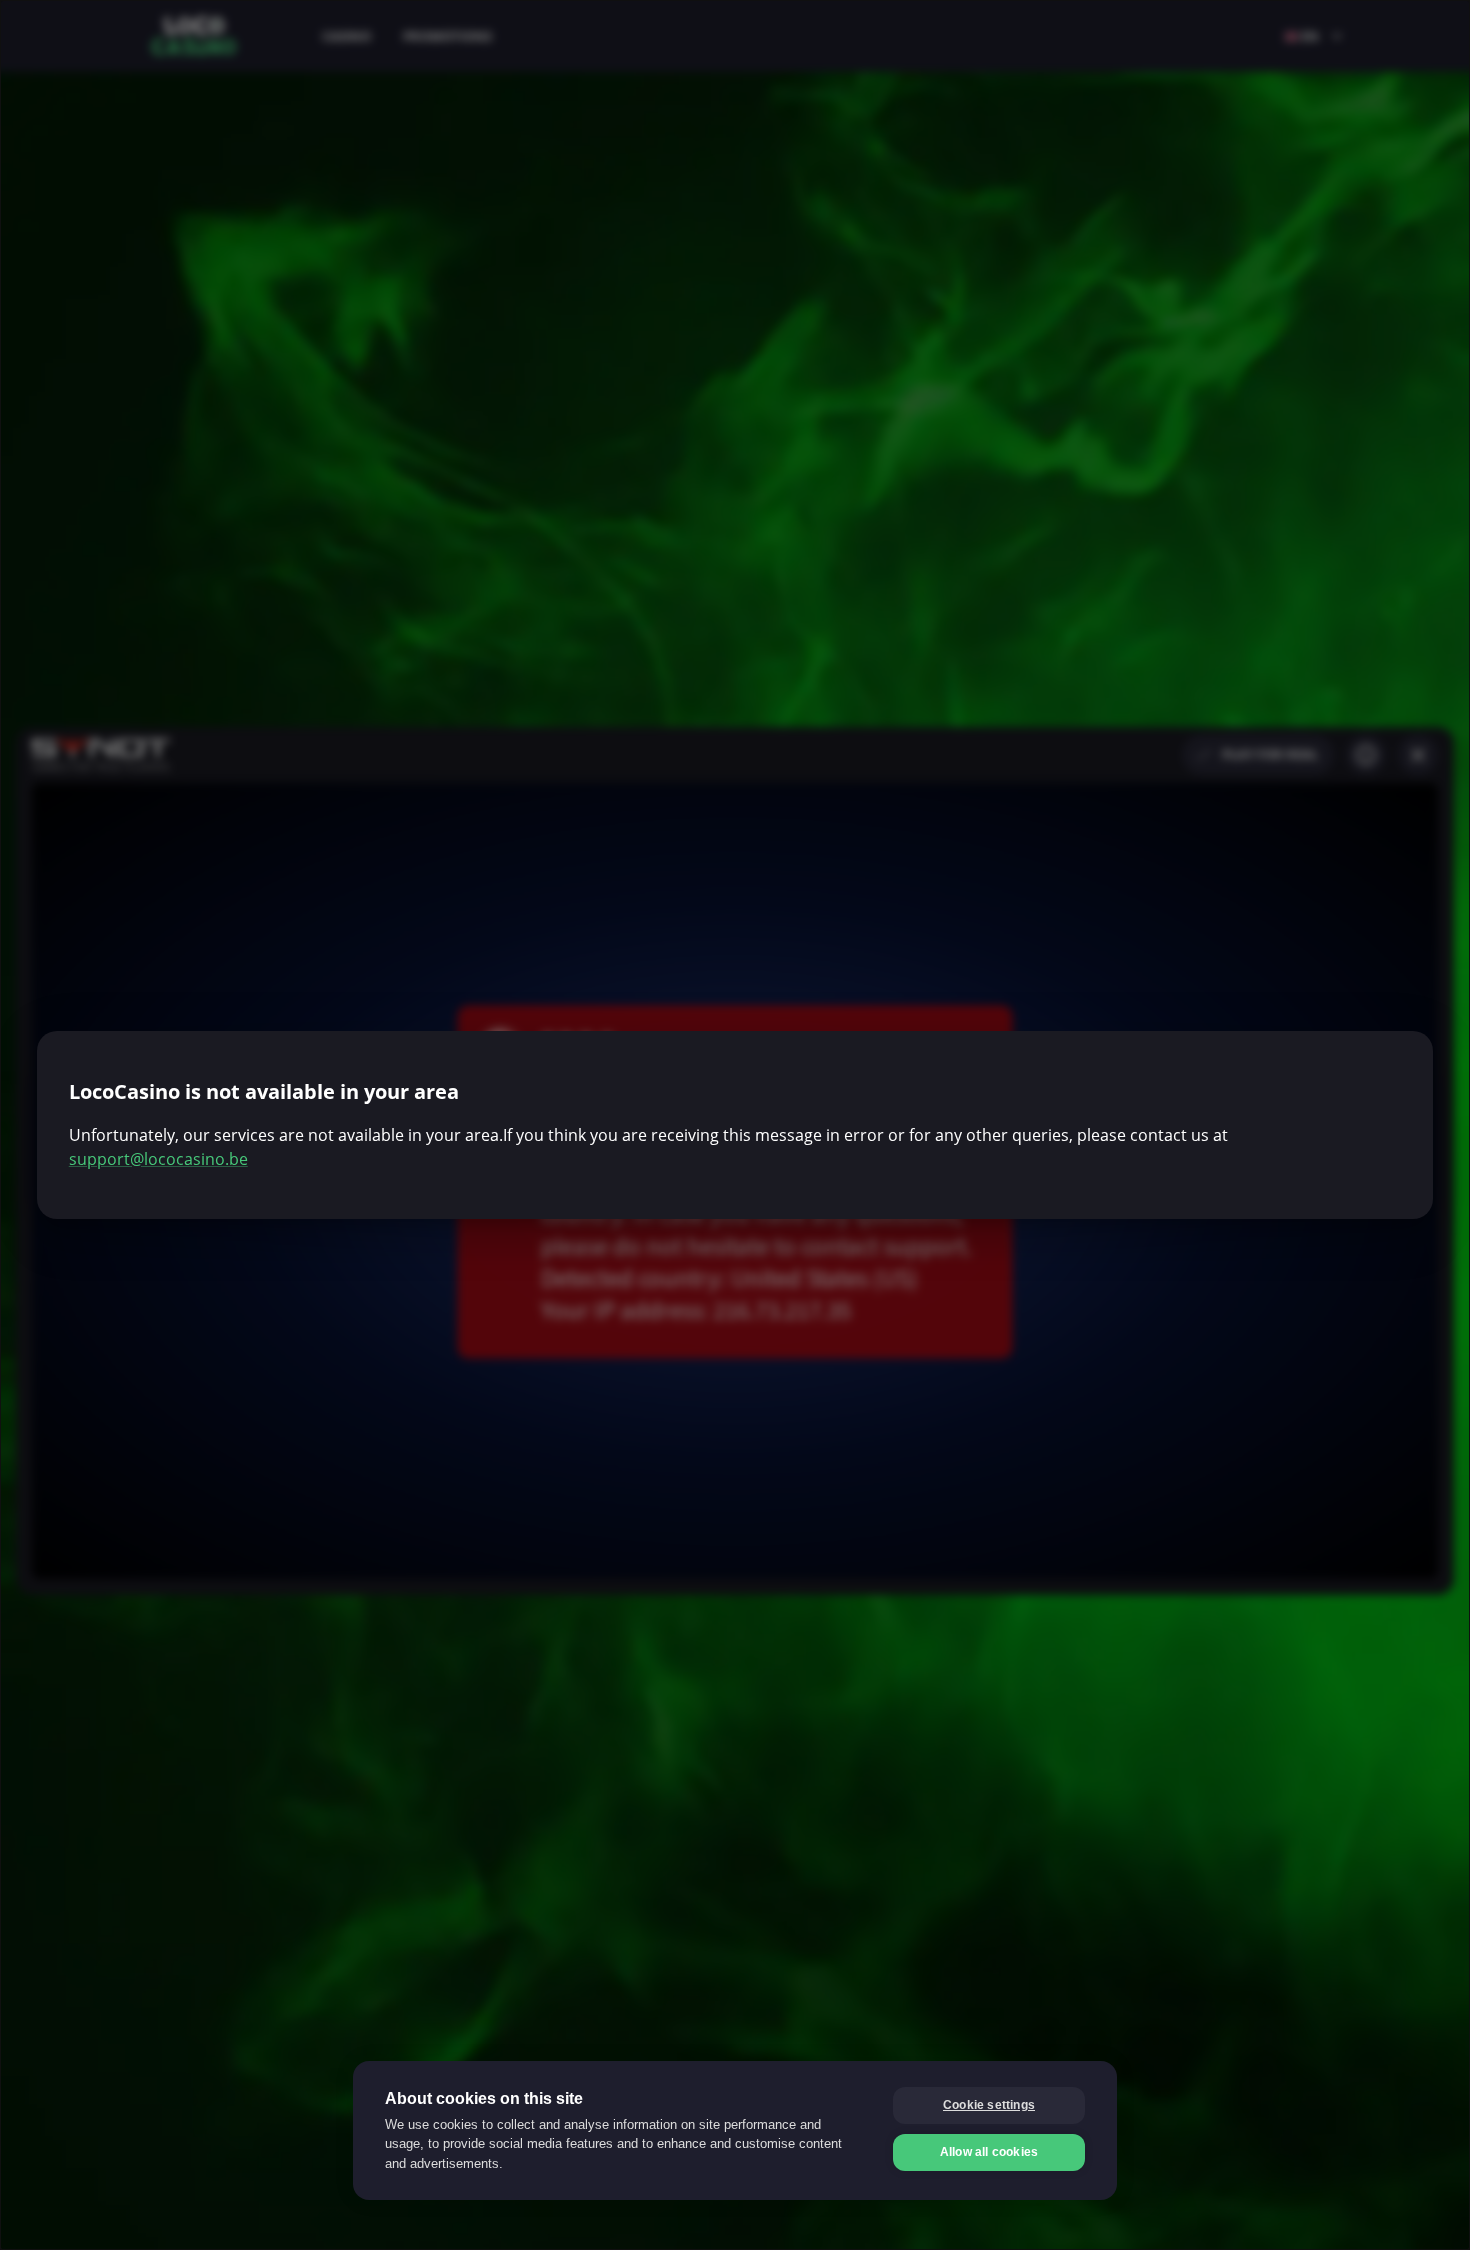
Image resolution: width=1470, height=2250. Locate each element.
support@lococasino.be (158, 1159)
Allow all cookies (989, 2152)
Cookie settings (989, 2105)
